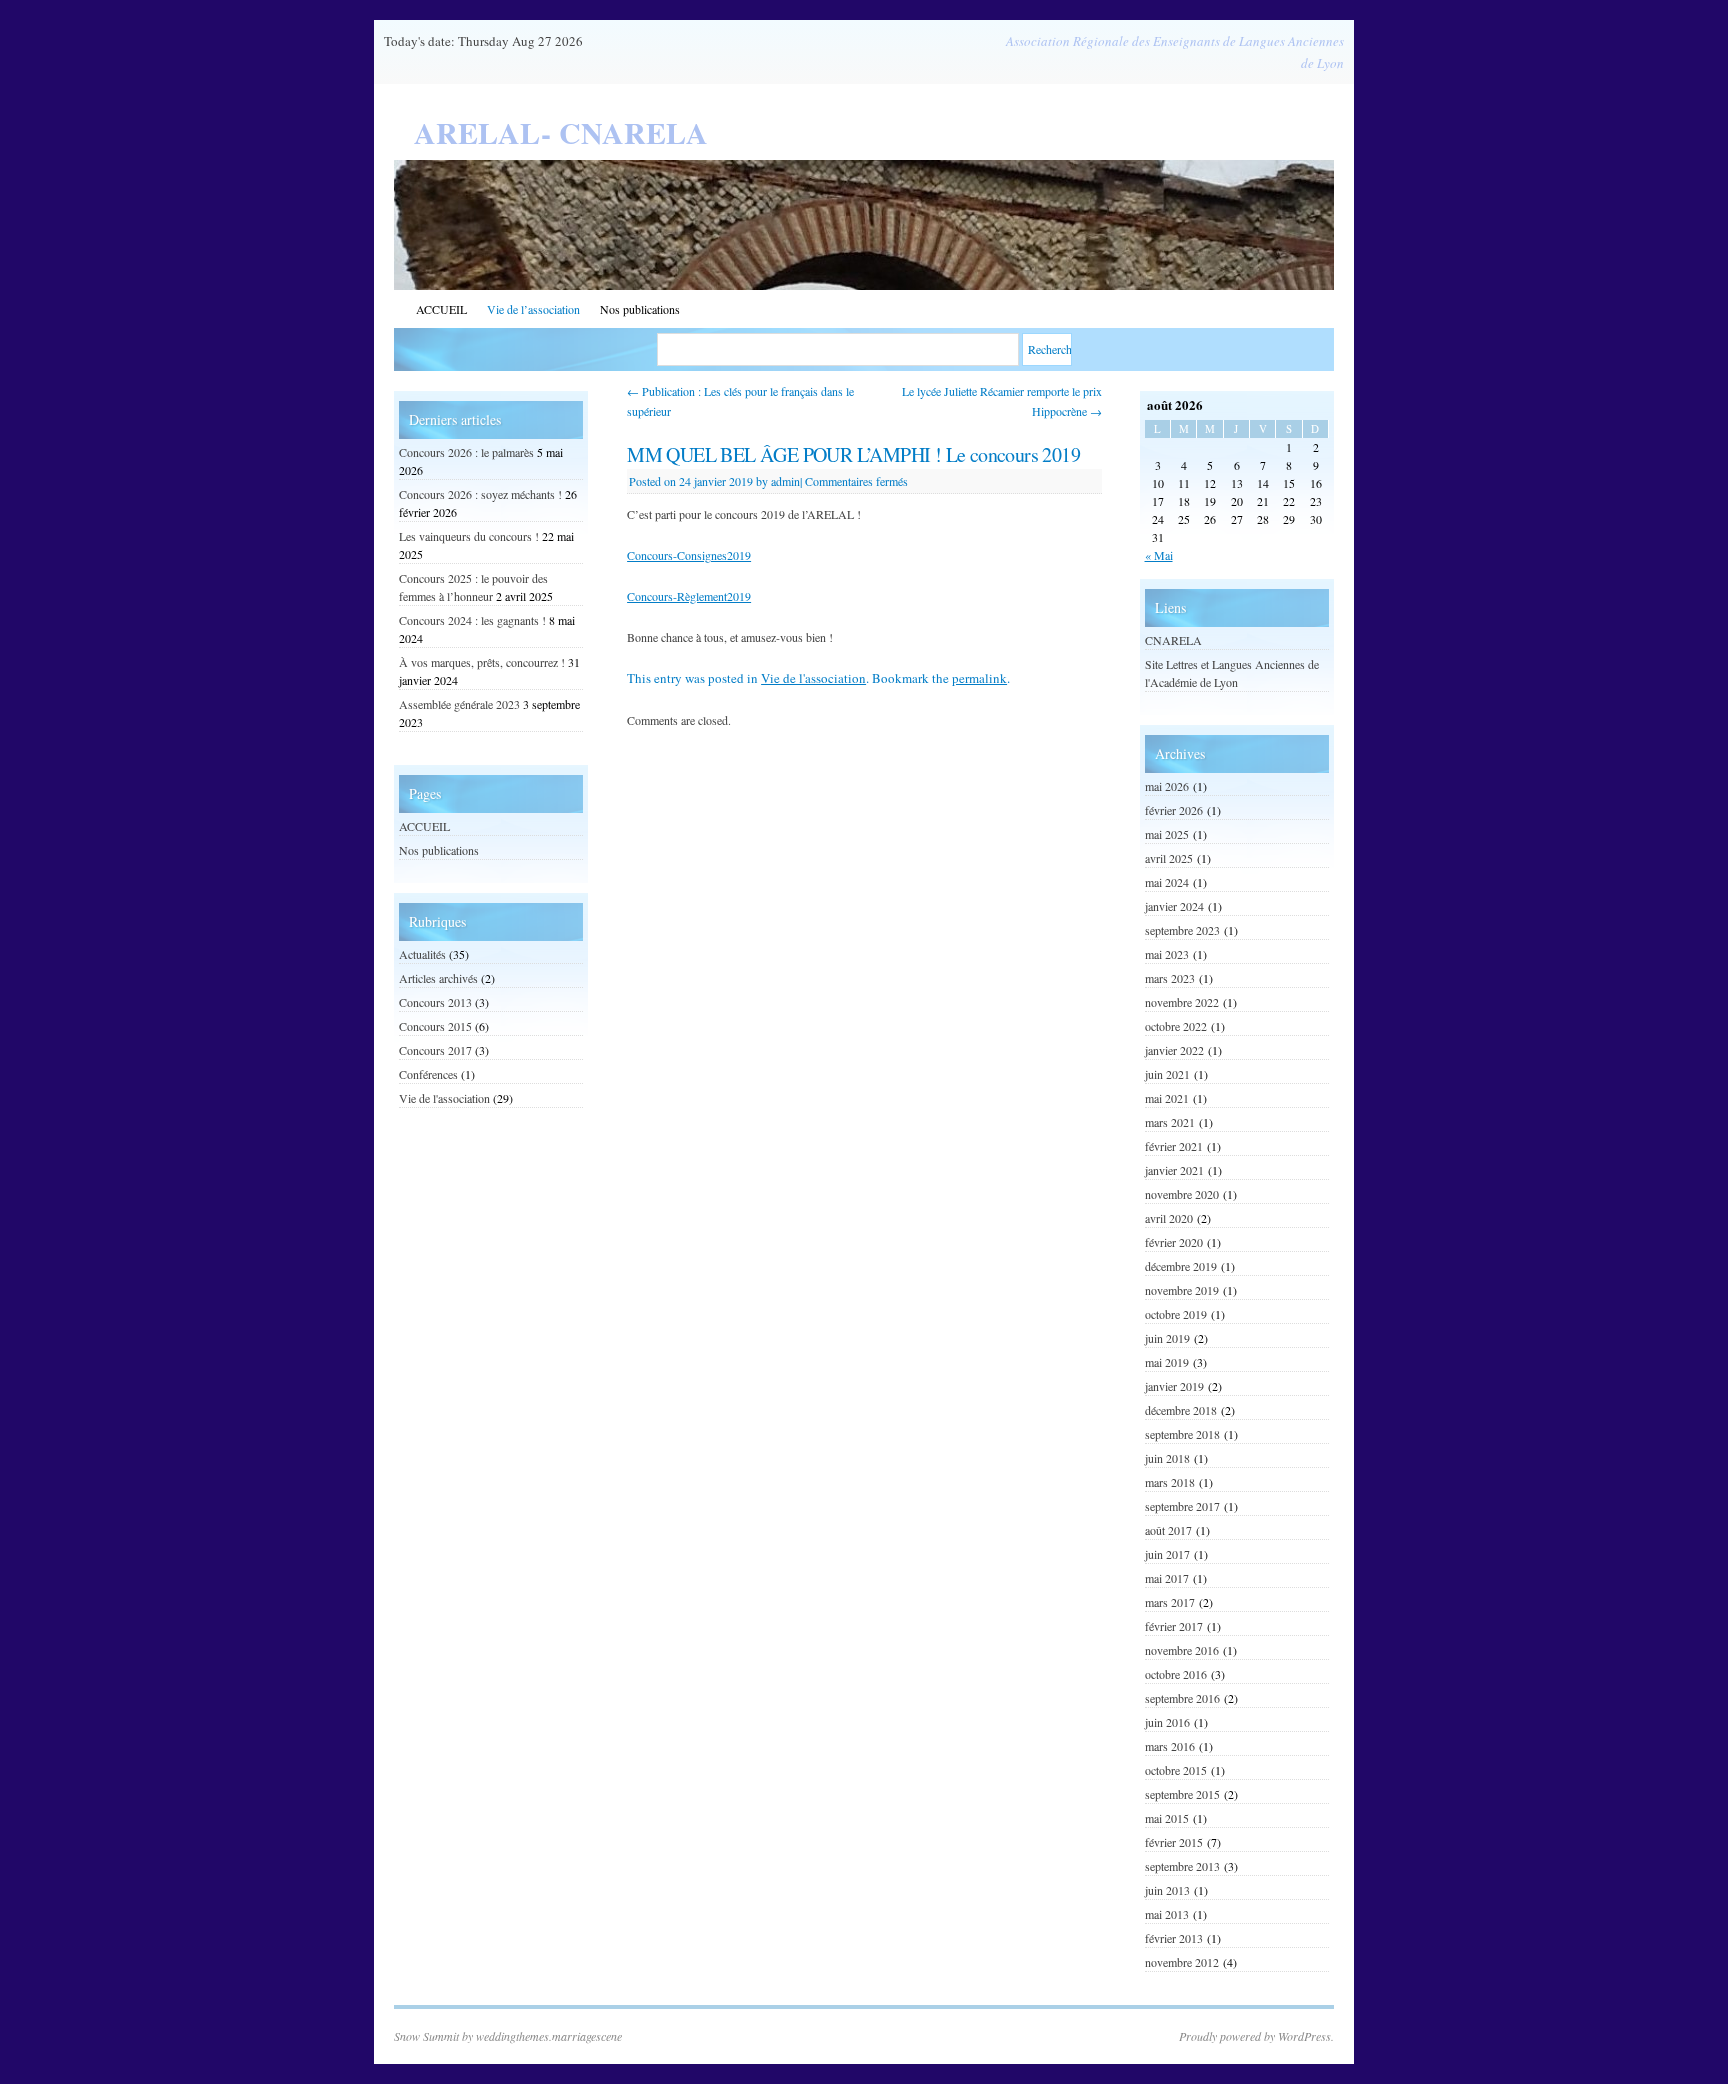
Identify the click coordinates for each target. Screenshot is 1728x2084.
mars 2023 (1170, 978)
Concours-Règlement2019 (689, 596)
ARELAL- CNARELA (561, 132)
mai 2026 (1167, 786)
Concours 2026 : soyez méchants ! (480, 494)
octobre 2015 (1176, 1770)
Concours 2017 (435, 1050)
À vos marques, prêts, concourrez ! (482, 662)
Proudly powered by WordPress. (1256, 2036)
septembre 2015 (1182, 1794)
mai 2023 (1167, 954)
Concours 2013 (435, 1002)
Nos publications (640, 309)
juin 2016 (1167, 1722)
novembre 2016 (1182, 1650)
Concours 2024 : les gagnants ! (472, 620)
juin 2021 (1167, 1074)
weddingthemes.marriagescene (549, 2036)
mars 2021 (1170, 1122)
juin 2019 (1167, 1338)
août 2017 (1168, 1530)
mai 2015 (1167, 1818)
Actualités (422, 954)
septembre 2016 (1182, 1698)
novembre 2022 (1182, 1002)
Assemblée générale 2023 (459, 704)
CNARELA (1173, 640)
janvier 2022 (1174, 1050)
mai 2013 (1167, 1914)
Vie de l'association (813, 678)
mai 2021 (1167, 1098)
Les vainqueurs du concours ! (469, 536)
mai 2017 (1167, 1578)
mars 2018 (1170, 1482)
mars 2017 (1170, 1602)
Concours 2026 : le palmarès (466, 452)
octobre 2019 (1176, 1314)
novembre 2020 (1182, 1194)
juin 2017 (1167, 1554)
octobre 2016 (1176, 1674)
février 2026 (1174, 810)
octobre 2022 (1176, 1026)
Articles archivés (438, 978)
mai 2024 (1167, 882)
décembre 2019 (1181, 1266)
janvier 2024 (1174, 906)
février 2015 (1174, 1842)
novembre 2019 (1182, 1290)
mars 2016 (1170, 1746)
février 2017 (1174, 1626)
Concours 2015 (435, 1026)
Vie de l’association (533, 309)
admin (785, 481)
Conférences (428, 1074)
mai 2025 (1167, 834)
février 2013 (1174, 1938)
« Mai (1159, 555)
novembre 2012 (1182, 1962)
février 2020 (1174, 1242)
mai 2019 (1167, 1362)
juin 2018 (1167, 1458)
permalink (979, 678)
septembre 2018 (1182, 1434)
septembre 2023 (1182, 930)
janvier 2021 (1174, 1170)
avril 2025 (1169, 858)
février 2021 (1174, 1146)
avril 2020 (1169, 1218)
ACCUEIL (441, 309)
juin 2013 (1167, 1890)
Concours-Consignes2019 (689, 555)
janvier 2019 (1174, 1386)
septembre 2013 (1182, 1866)
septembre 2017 (1182, 1506)
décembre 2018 (1181, 1410)
